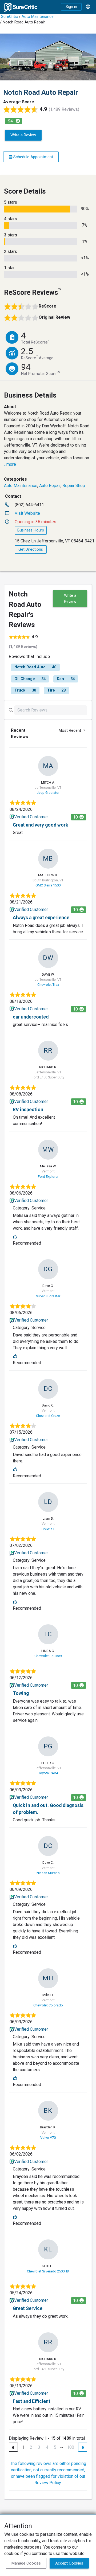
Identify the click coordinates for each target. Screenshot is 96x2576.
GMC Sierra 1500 (48, 885)
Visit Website (27, 513)
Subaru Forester (48, 1296)
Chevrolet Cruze (48, 1416)
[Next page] (83, 2447)
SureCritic (9, 17)
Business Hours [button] (31, 530)
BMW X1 (48, 1529)
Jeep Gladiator (48, 793)
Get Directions (31, 549)
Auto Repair (50, 486)
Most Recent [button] (70, 730)
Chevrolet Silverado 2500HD (48, 2271)
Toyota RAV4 (48, 1773)
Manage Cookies (26, 2563)
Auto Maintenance (38, 17)
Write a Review (23, 135)
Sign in (71, 7)
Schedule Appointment (33, 157)
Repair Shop (74, 486)
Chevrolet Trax (48, 985)
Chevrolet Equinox (48, 1656)
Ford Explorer (48, 1177)
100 (71, 2447)
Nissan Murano (48, 1873)
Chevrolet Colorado (48, 2005)
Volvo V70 (48, 2138)
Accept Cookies (69, 2563)
